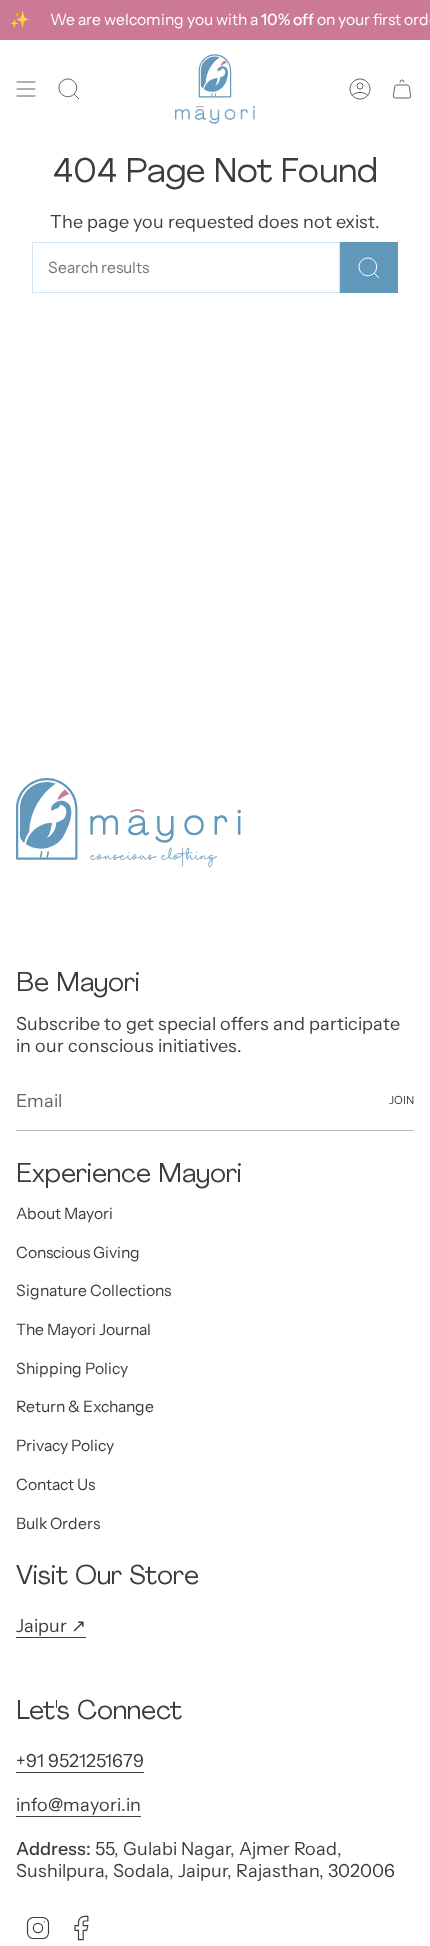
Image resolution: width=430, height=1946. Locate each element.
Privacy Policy (65, 1445)
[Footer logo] (128, 822)
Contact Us (55, 1484)
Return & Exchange (85, 1406)
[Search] (369, 267)
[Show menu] (26, 89)
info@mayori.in (78, 1805)
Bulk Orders (58, 1523)
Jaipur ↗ (51, 1626)
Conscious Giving (78, 1252)
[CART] (402, 89)
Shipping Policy (72, 1368)
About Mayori (64, 1213)
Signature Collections (93, 1290)
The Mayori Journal (83, 1329)
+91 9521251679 (80, 1761)
